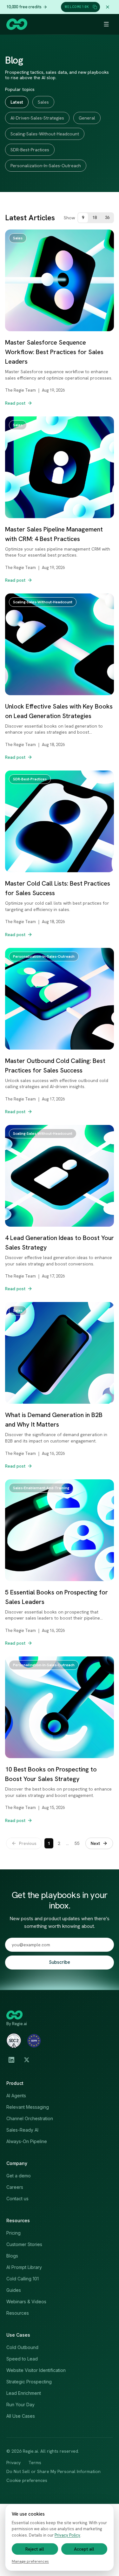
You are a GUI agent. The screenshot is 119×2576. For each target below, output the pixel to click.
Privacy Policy (67, 2535)
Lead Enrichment (24, 2393)
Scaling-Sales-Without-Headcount (45, 134)
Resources (18, 2313)
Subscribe (60, 1962)
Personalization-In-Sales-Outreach (46, 166)
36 (107, 218)
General (87, 118)
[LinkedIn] (11, 2060)
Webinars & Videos (26, 2302)
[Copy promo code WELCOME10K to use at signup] (95, 7)
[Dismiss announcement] (108, 7)
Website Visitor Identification (36, 2370)
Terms (35, 2463)
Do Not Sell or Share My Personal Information (53, 2471)
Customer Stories (24, 2244)
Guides (14, 2290)
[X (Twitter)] (27, 2060)
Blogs (12, 2256)
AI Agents (16, 2096)
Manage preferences (30, 2561)
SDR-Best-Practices (30, 150)
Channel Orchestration (30, 2118)
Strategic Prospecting (29, 2382)
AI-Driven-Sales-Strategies (37, 118)
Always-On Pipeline (27, 2141)
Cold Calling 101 (23, 2279)
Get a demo (19, 2176)
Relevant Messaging (28, 2107)
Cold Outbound (22, 2347)
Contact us (17, 2199)
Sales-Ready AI (22, 2130)
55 (77, 1843)
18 (95, 218)
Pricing (13, 2233)
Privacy (13, 2463)
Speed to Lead (22, 2359)
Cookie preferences (27, 2480)
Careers (15, 2187)
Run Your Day (20, 2405)
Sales (43, 102)
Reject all (35, 2549)
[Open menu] (106, 24)
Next (95, 1843)
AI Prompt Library (24, 2267)
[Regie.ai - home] (17, 24)
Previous (28, 1843)
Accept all (84, 2549)
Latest (17, 102)
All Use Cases (21, 2416)
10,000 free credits (24, 7)
